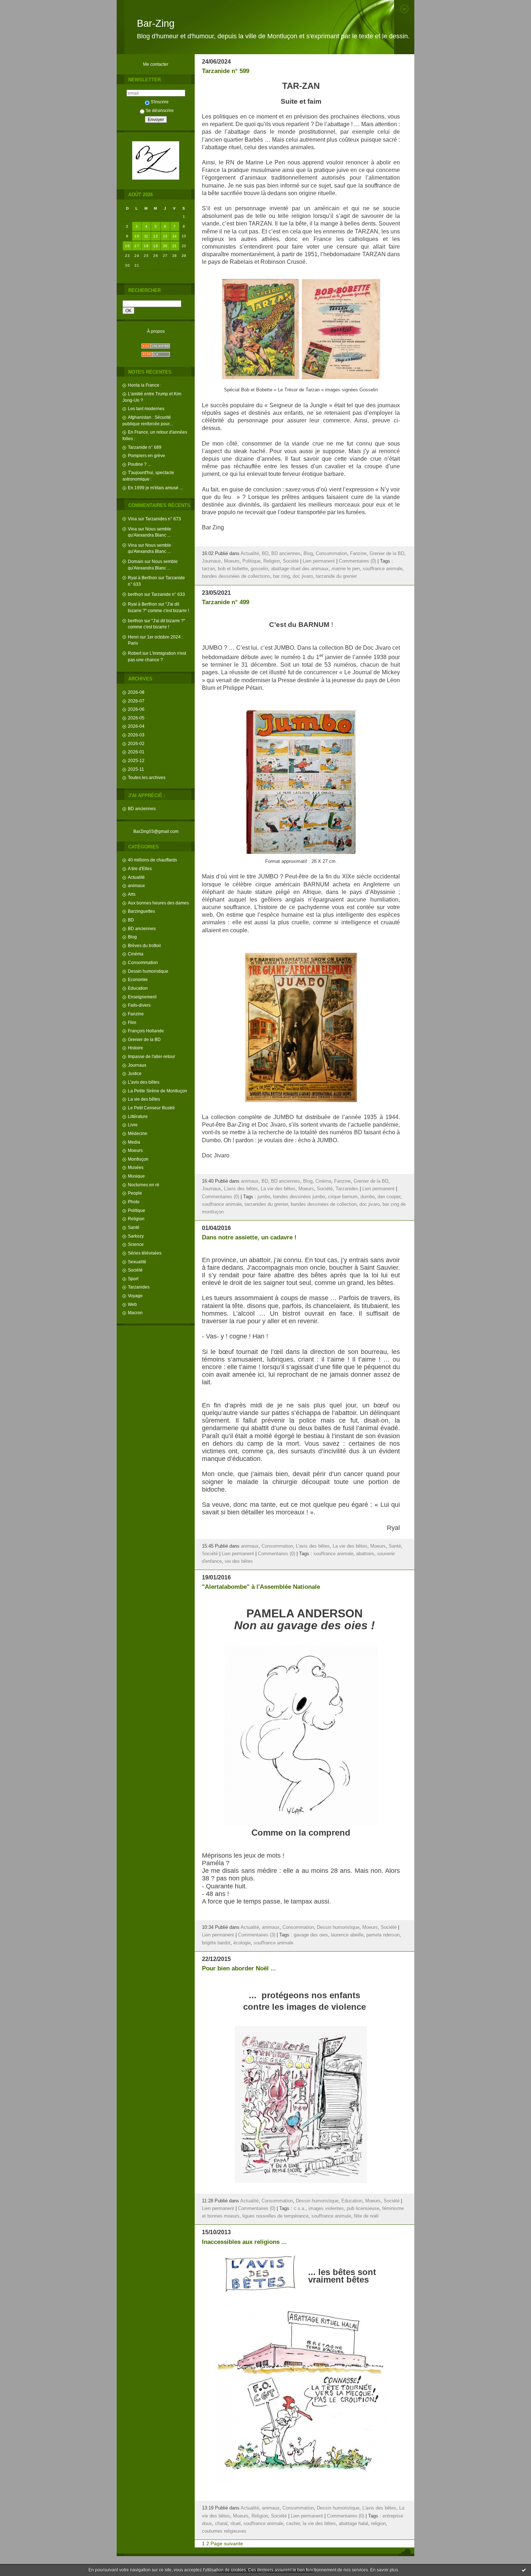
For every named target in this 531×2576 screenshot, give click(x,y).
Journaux (137, 1065)
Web (132, 1304)
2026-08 (136, 692)
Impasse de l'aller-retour (152, 1056)
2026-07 (136, 701)
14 (175, 236)
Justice (135, 1073)
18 (146, 246)
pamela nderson (383, 1935)
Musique (136, 1176)
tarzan (208, 569)
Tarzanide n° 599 (226, 71)
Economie (138, 979)
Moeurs (135, 1150)
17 (137, 246)
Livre (133, 1125)
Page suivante (227, 2543)
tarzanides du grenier (266, 1204)
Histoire (135, 1048)
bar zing (281, 576)
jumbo (264, 1197)
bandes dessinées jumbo (299, 1197)
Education (138, 988)
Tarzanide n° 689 (145, 447)
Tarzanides (139, 1287)
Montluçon (138, 1159)
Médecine (138, 1133)
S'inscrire (160, 102)
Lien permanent (319, 561)
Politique (137, 1210)
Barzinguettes (141, 911)
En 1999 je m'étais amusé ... (155, 488)
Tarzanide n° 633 (168, 594)
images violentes (326, 2209)
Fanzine (136, 1014)
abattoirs (365, 1554)
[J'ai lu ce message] (524, 2570)
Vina (132, 519)
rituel (236, 2524)
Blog (132, 937)
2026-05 (136, 718)
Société (135, 1270)
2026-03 (136, 735)
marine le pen (346, 569)
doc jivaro (303, 576)
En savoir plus (384, 2570)
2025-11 (136, 769)
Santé (134, 1227)
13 (165, 236)
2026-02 (136, 743)
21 (175, 246)
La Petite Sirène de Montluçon (157, 1091)
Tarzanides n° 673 (163, 519)
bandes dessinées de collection (324, 1204)
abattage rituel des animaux (300, 569)
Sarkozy (136, 1236)
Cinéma (136, 954)
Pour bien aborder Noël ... (239, 1968)
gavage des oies (311, 1935)
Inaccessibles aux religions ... (244, 2242)
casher (293, 2524)
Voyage (135, 1296)
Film (132, 1022)
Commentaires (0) (357, 561)
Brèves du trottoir (144, 945)
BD (131, 920)
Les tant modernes (146, 408)
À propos (156, 331)
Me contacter (156, 64)
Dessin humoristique (148, 971)
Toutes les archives (147, 777)
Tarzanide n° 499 (226, 602)
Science (136, 1244)
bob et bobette (233, 569)
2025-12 (136, 760)
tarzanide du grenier (336, 576)
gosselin (259, 569)
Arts (132, 894)
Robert (135, 653)
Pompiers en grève (146, 455)
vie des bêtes (239, 1561)
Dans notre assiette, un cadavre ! (249, 1237)
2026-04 (136, 726)
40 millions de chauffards (152, 860)
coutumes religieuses (224, 2531)
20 (165, 246)
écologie (242, 1943)
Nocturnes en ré (144, 1185)
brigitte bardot (216, 1943)
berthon (135, 594)
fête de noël (366, 2216)
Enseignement (142, 997)
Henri (133, 637)
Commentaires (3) (257, 1935)
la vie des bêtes (319, 2524)
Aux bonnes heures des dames (158, 903)
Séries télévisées (145, 1253)
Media (134, 1142)
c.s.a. (300, 2209)
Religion (136, 1219)
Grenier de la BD (144, 1039)
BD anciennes (142, 809)
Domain (136, 561)
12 (156, 236)
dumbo (368, 1197)
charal (221, 2524)
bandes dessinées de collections (236, 576)
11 (146, 236)
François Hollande (146, 1031)
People (135, 1193)
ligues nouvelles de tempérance (275, 2216)
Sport (133, 1279)
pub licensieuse (363, 2209)
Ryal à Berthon (143, 578)
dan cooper (389, 1197)
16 (127, 246)
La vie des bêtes (144, 1099)
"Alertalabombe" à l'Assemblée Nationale (261, 1587)
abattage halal (353, 2524)
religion (378, 2524)
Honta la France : (145, 385)
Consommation (143, 962)
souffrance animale (383, 569)
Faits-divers (139, 1005)
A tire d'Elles (140, 868)
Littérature (138, 1116)
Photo (134, 1202)
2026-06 (136, 709)
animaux (136, 885)
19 (156, 246)
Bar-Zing (156, 23)
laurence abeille (347, 1935)
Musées (136, 1167)
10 (137, 236)
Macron (135, 1313)
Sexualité (137, 1262)
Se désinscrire (160, 110)
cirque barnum (343, 1197)
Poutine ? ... (139, 464)
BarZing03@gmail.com (156, 831)
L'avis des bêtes (144, 1082)
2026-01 (136, 752)
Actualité (136, 877)
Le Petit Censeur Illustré (151, 1108)
